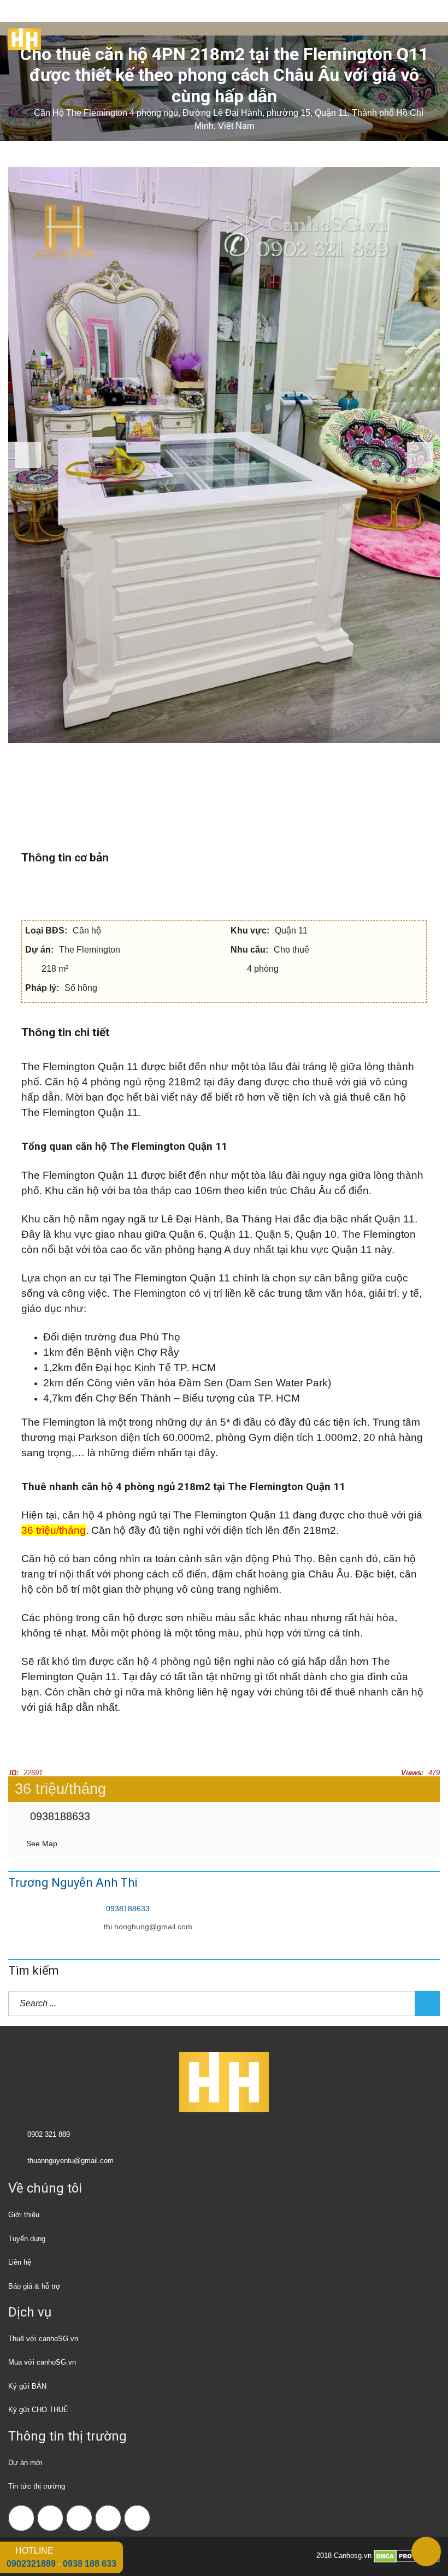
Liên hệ (20, 2262)
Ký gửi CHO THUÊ (38, 2410)
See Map (41, 1844)
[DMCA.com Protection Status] (407, 2556)
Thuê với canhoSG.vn (43, 2339)
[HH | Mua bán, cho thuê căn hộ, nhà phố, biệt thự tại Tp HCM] (20, 36)
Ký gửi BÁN (27, 2386)
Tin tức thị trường (37, 2486)
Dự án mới (25, 2463)
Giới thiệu (24, 2215)
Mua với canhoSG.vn (42, 2362)
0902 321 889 (49, 2134)
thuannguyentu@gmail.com (70, 2161)
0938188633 (58, 1816)
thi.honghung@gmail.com (148, 1927)
